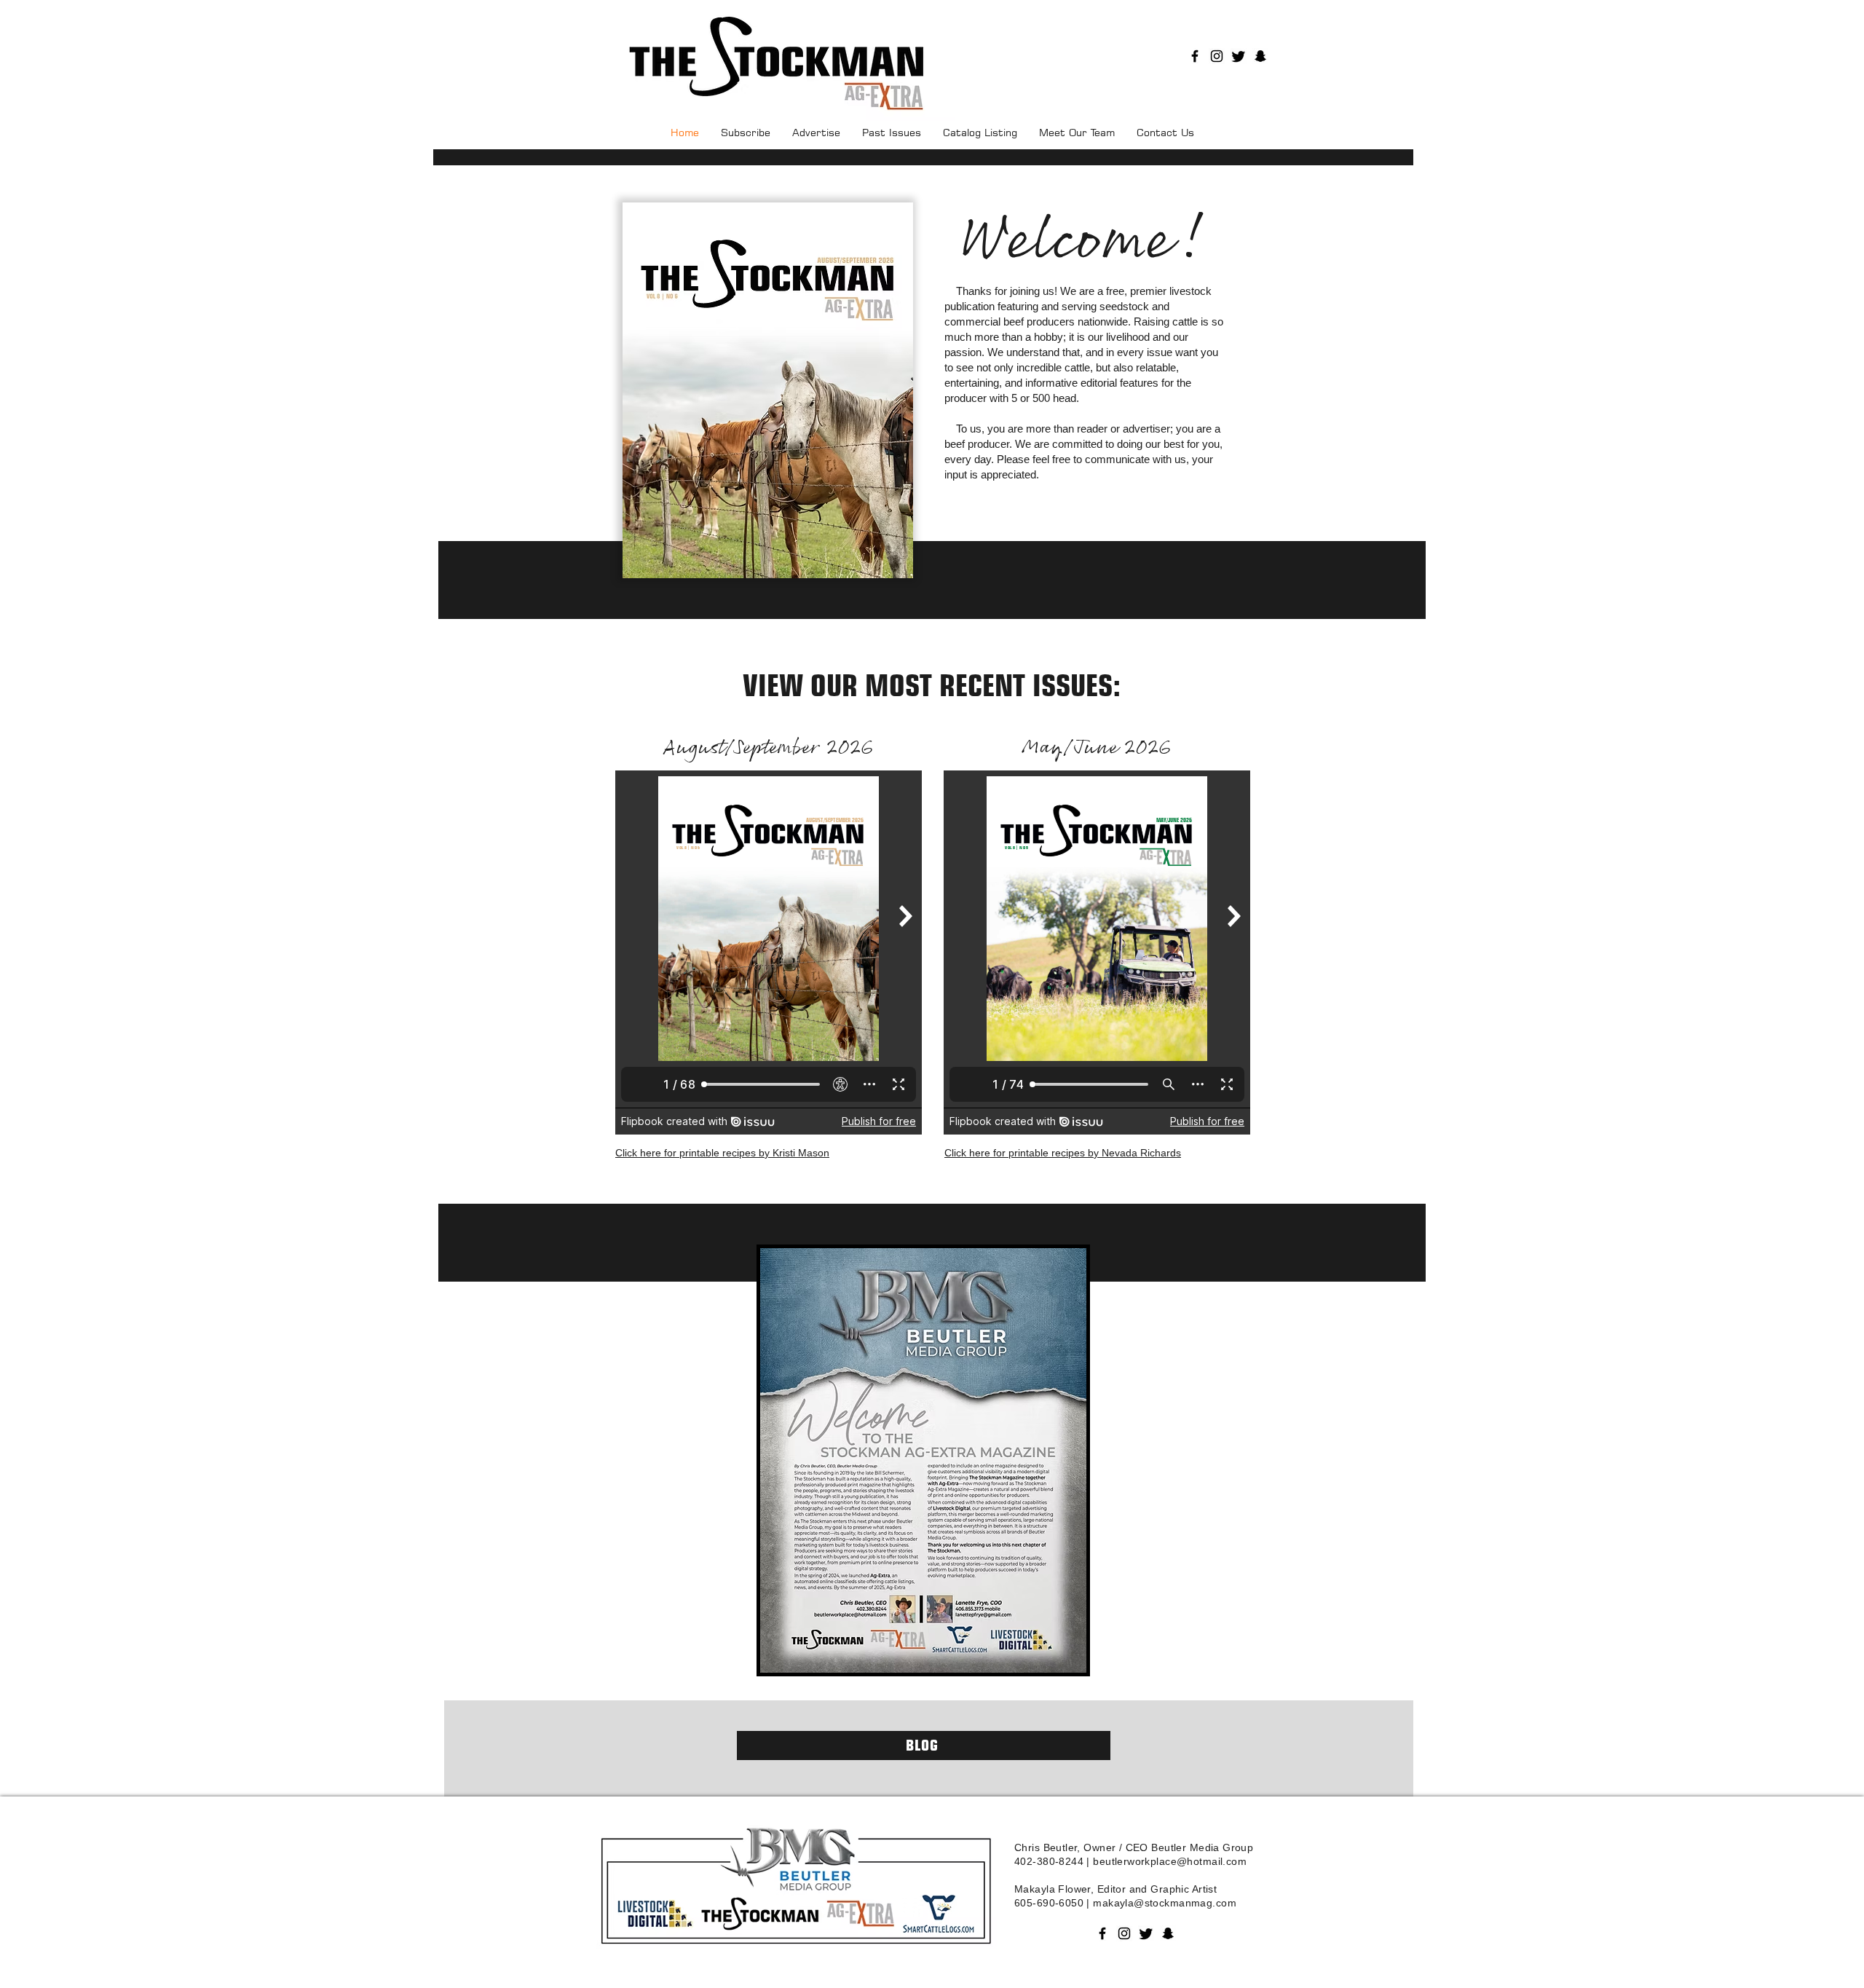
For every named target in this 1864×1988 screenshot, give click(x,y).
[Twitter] (1239, 56)
